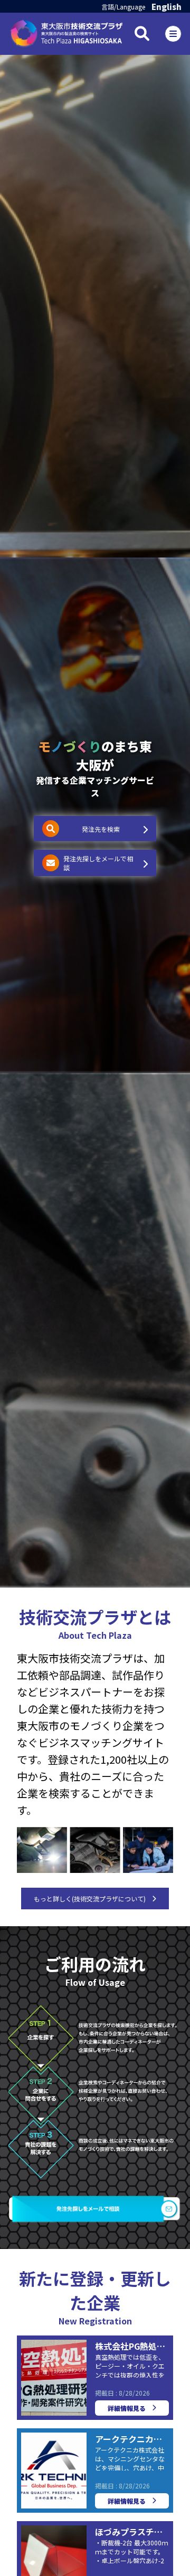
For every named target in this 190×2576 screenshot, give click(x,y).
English (167, 7)
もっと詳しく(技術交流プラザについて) (90, 1899)
